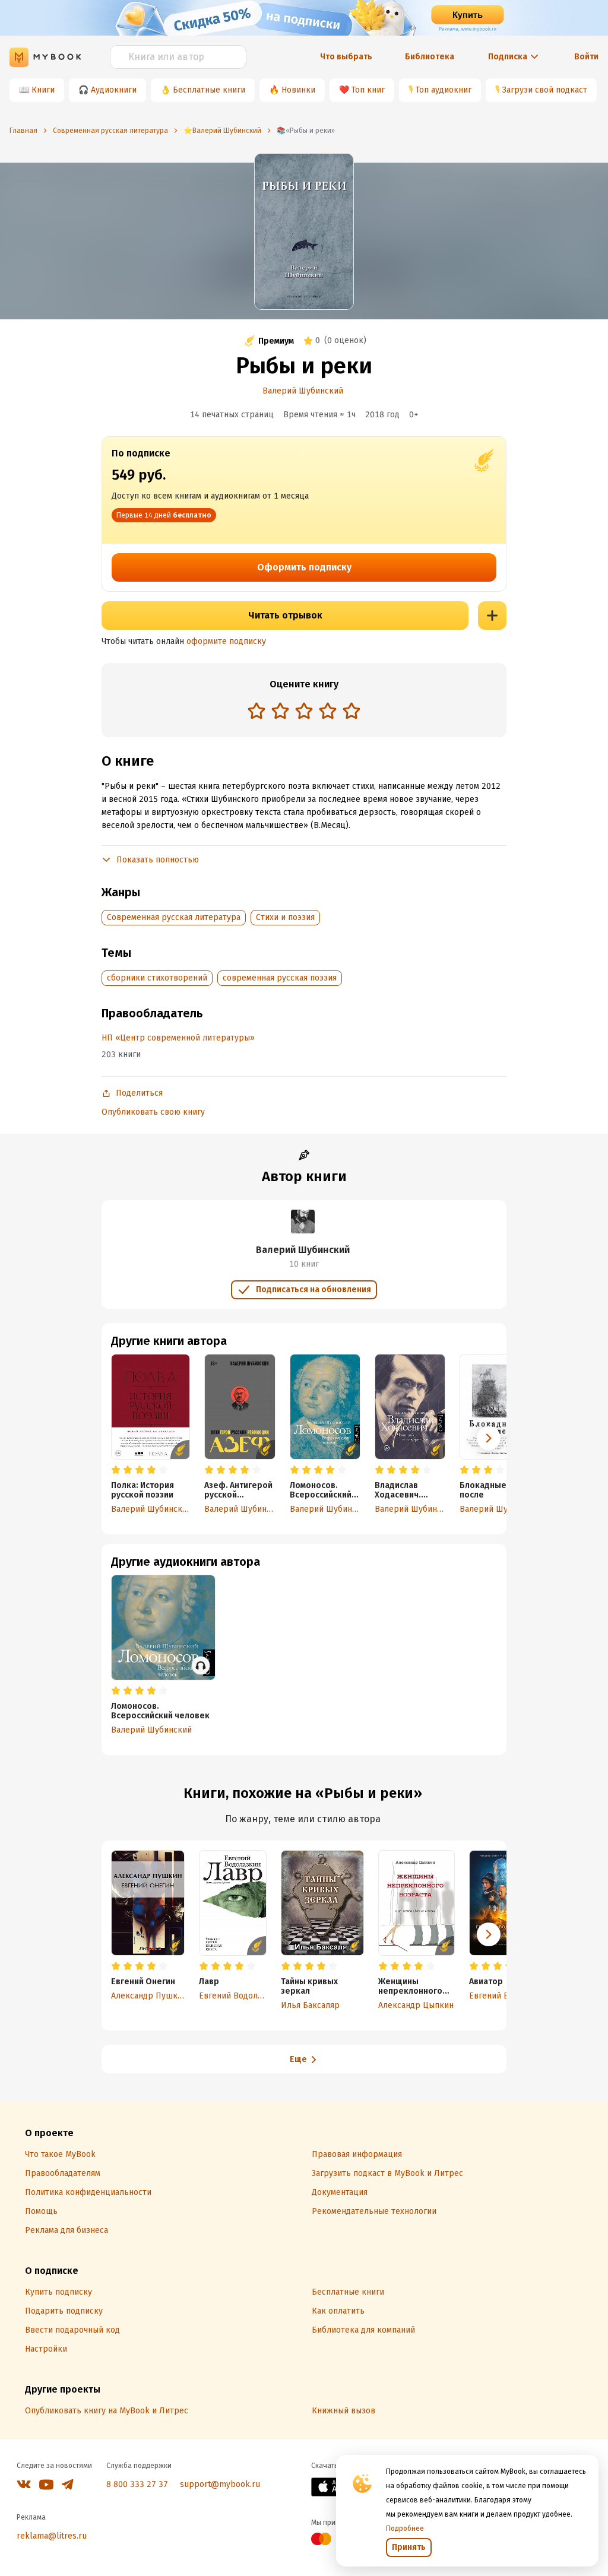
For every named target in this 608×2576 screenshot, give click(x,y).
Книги (43, 90)
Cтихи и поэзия (285, 917)
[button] (489, 1438)
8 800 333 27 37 (137, 2484)
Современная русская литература (174, 917)
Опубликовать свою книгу (153, 1112)
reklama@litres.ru (52, 2536)
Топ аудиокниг (444, 90)
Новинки (298, 90)
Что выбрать (346, 57)
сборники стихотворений (157, 978)
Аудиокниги (114, 90)
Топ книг (368, 90)
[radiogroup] (304, 712)
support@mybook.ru (220, 2484)
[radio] (256, 710)
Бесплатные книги (209, 90)
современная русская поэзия (280, 978)
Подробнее (405, 2529)
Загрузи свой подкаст (545, 90)
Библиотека (430, 57)
